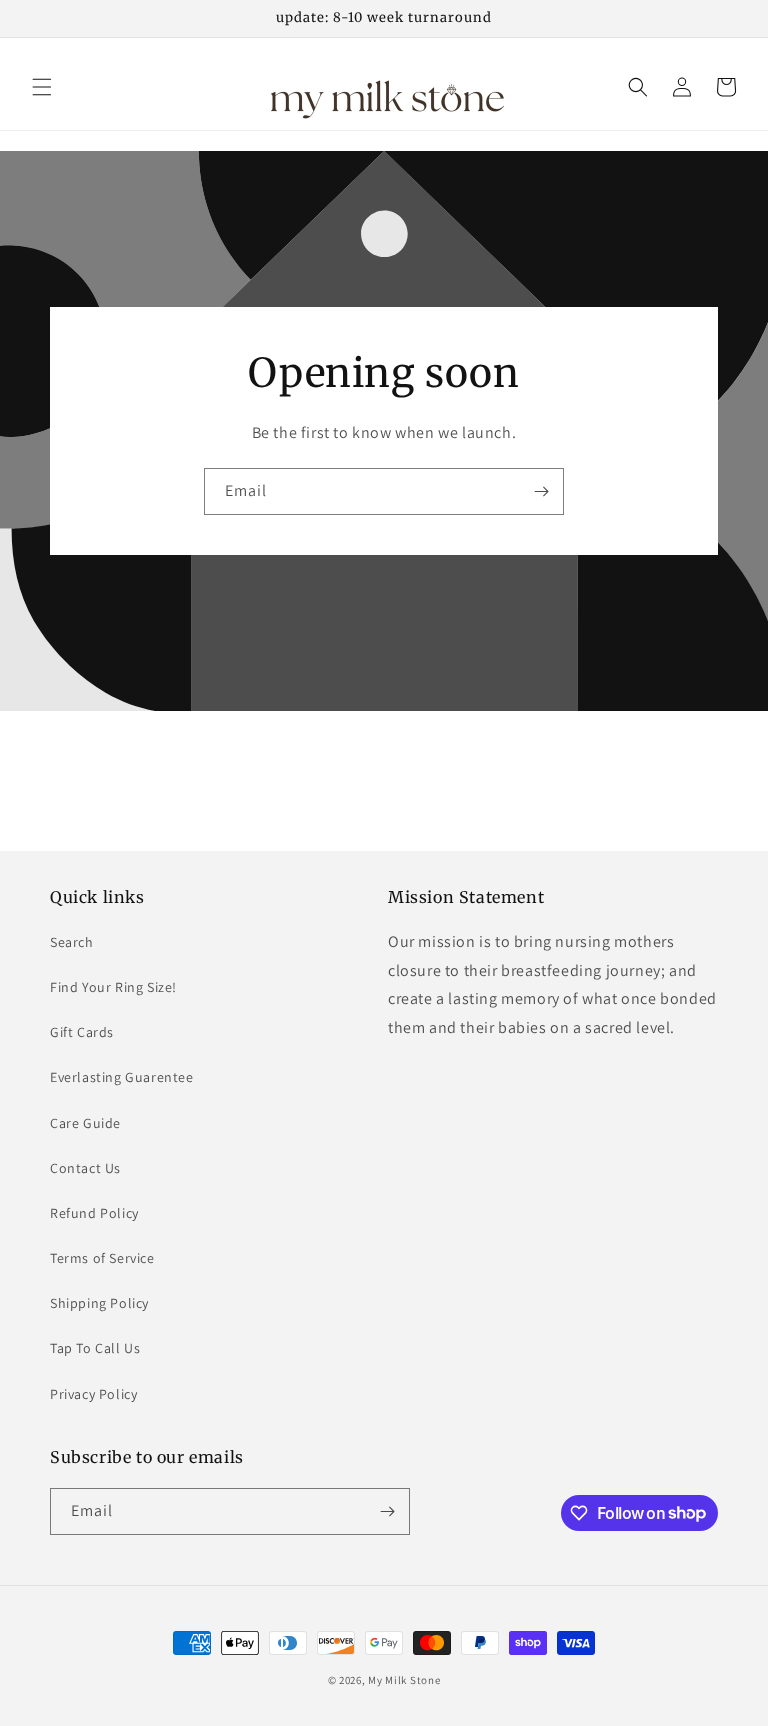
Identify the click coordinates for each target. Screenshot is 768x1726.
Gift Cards (82, 1032)
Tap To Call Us (95, 1348)
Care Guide (85, 1123)
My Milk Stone (404, 1680)
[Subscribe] (541, 491)
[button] (42, 87)
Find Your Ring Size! (113, 987)
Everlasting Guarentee (122, 1077)
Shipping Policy (99, 1303)
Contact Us (85, 1168)
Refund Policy (94, 1213)
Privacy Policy (93, 1394)
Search (72, 942)
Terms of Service (102, 1258)
